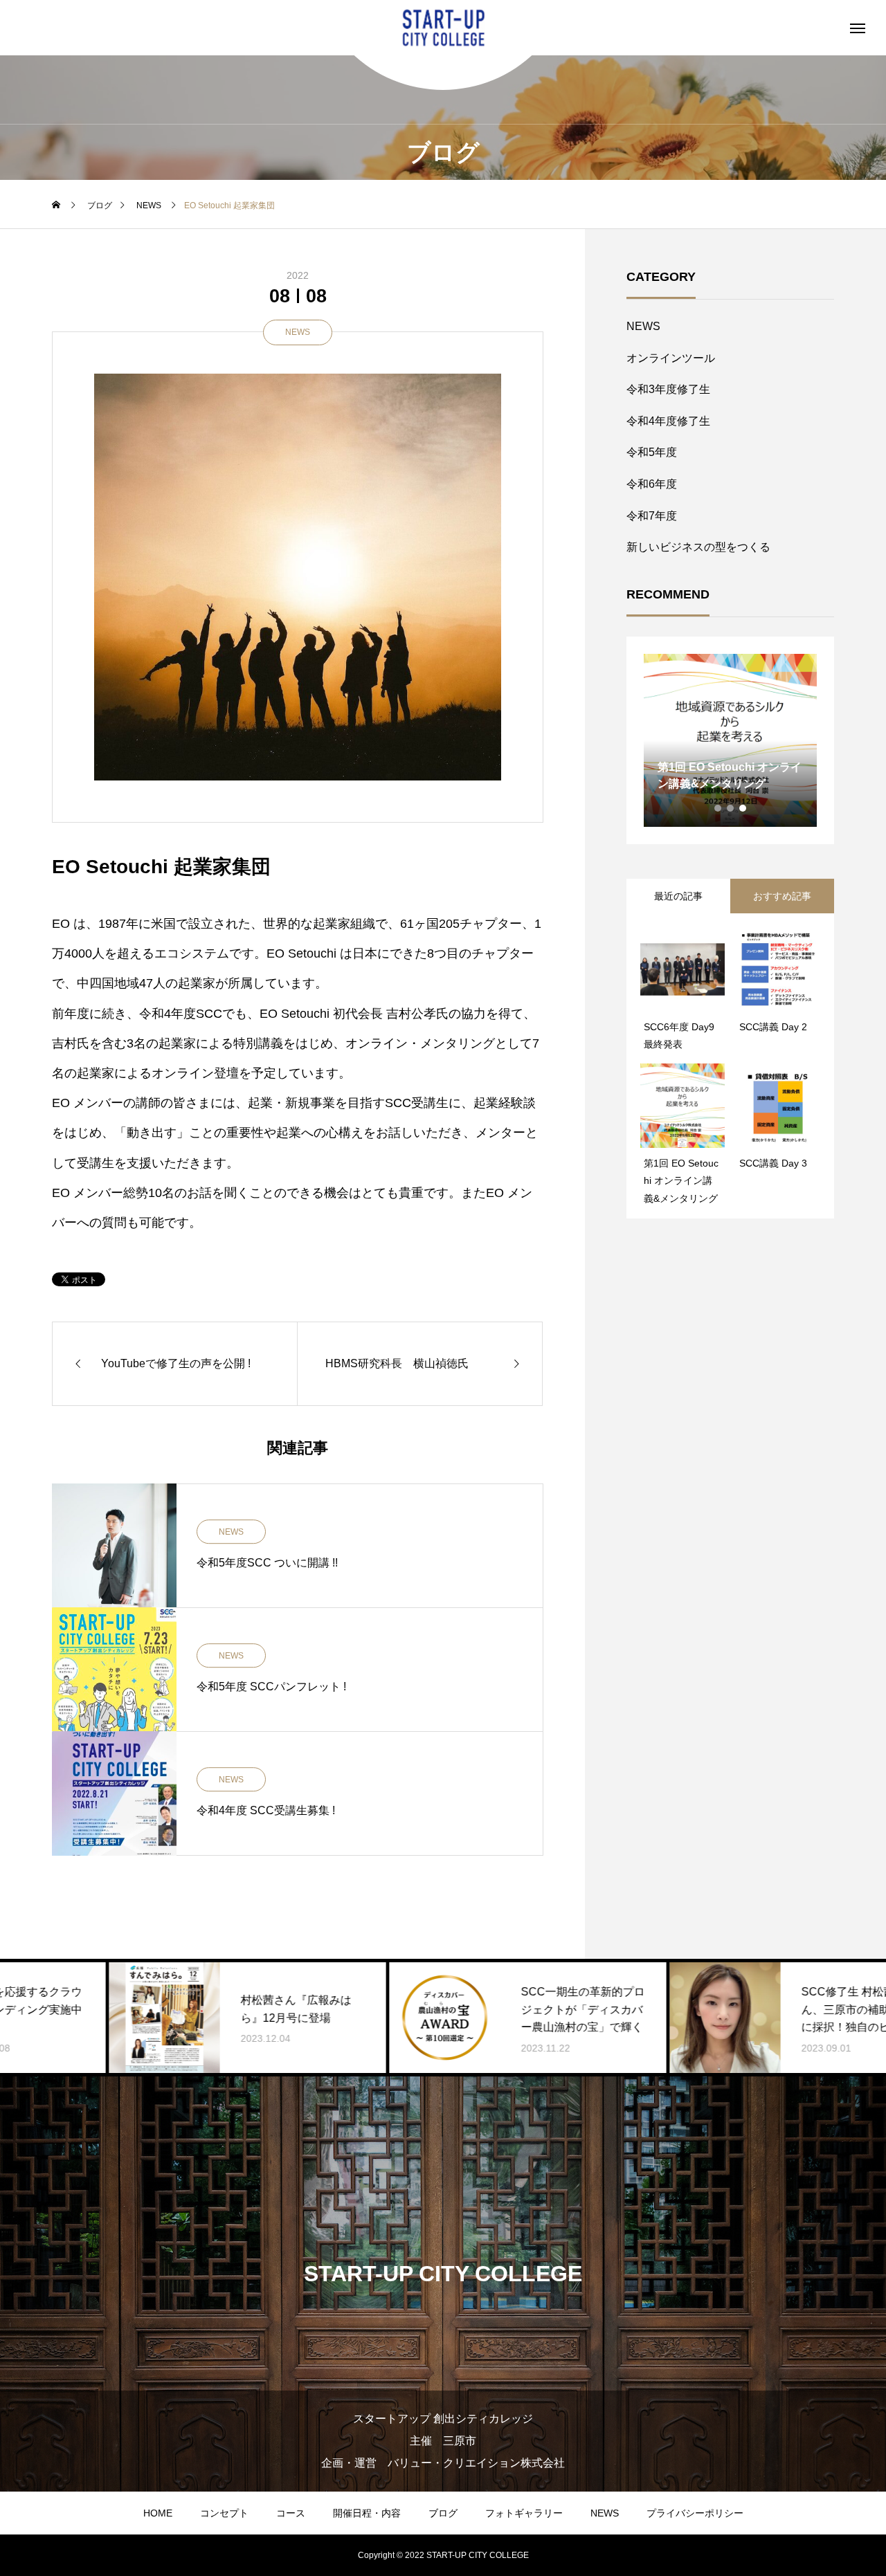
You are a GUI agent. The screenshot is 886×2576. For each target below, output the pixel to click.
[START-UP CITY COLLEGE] (443, 28)
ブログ (443, 2513)
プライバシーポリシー (695, 2513)
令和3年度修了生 (668, 389)
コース (291, 2513)
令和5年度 (652, 452)
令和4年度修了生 (668, 421)
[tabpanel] (730, 740)
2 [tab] (731, 808)
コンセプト (224, 2513)
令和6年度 (652, 484)
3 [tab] (743, 808)
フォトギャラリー (524, 2513)
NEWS (298, 332)
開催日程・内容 (367, 2513)
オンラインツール (671, 358)
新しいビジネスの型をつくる (698, 547)
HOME (158, 2513)
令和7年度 (652, 516)
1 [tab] (718, 808)
